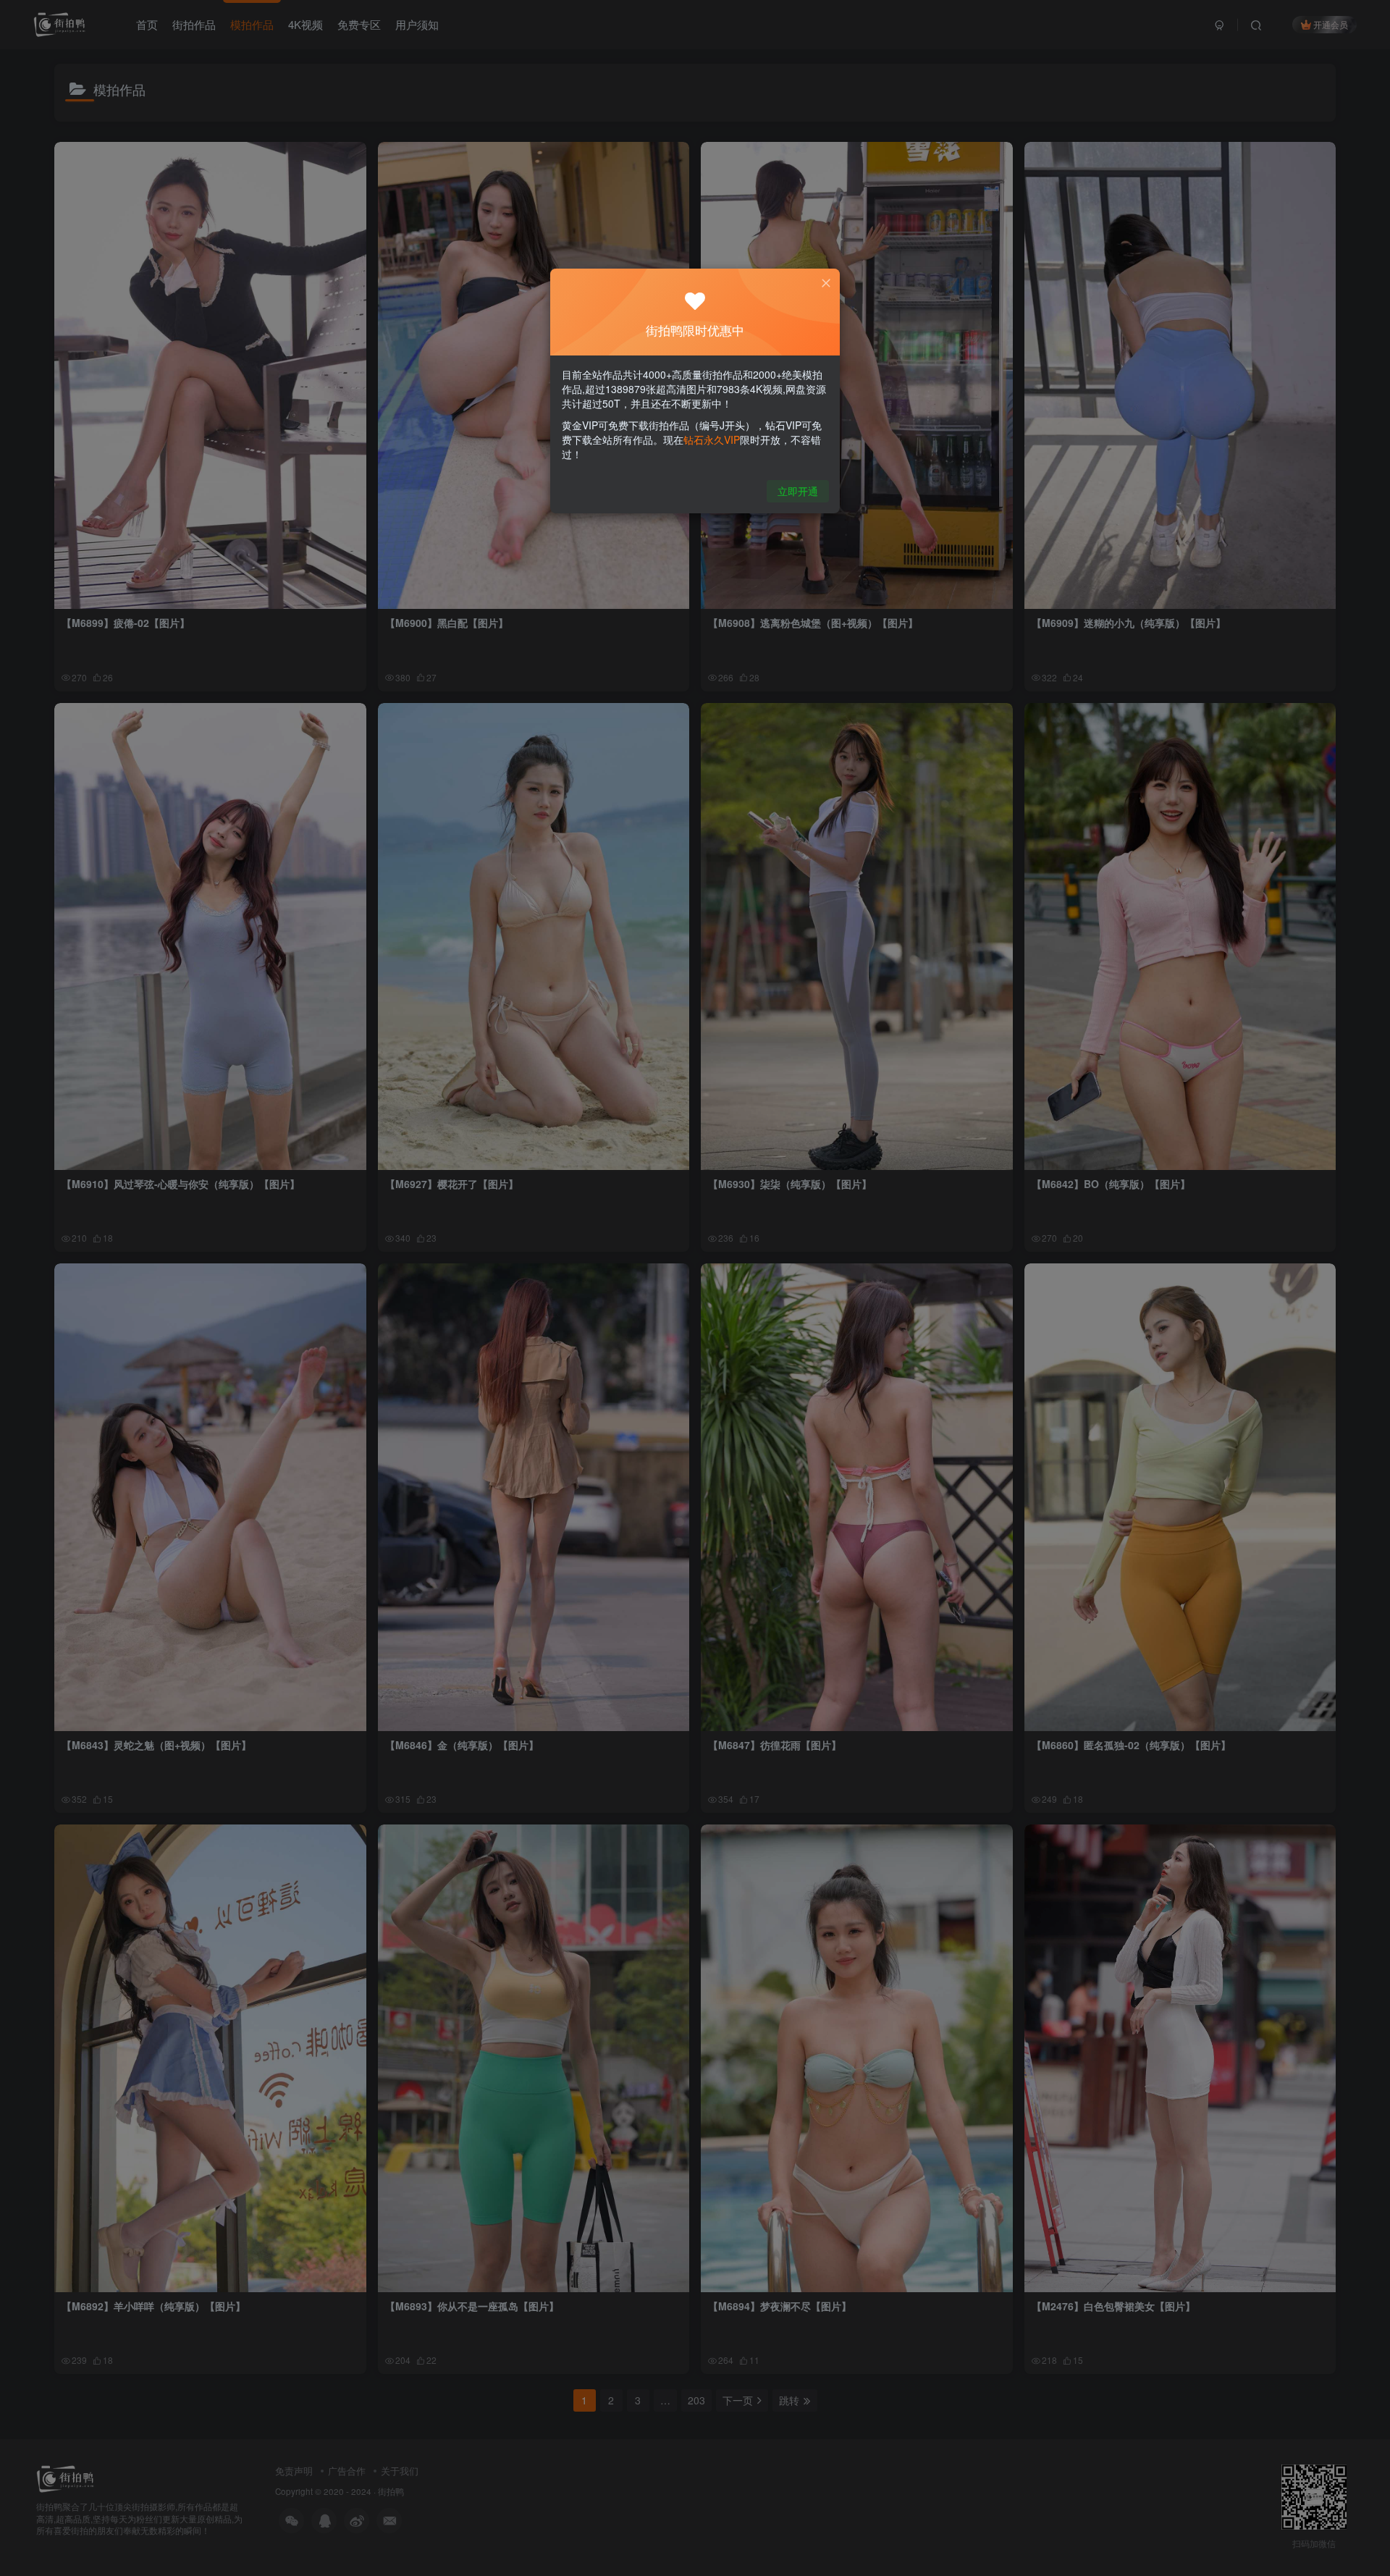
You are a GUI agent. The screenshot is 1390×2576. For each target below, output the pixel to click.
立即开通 (798, 491)
